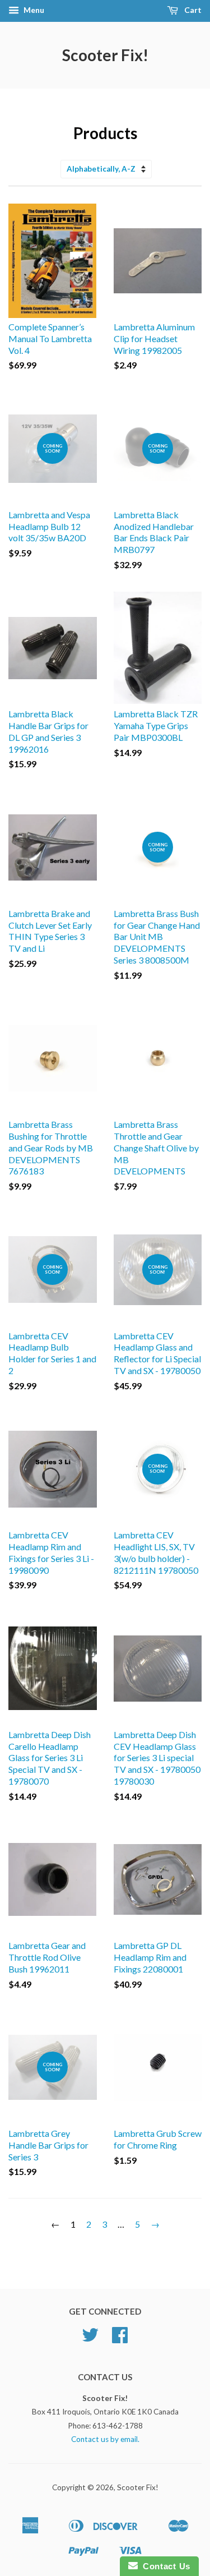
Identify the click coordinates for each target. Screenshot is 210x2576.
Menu (33, 10)
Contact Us (164, 2566)
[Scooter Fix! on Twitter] (90, 2339)
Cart (192, 10)
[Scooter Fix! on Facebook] (120, 2339)
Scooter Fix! (105, 55)
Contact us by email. (105, 2439)
